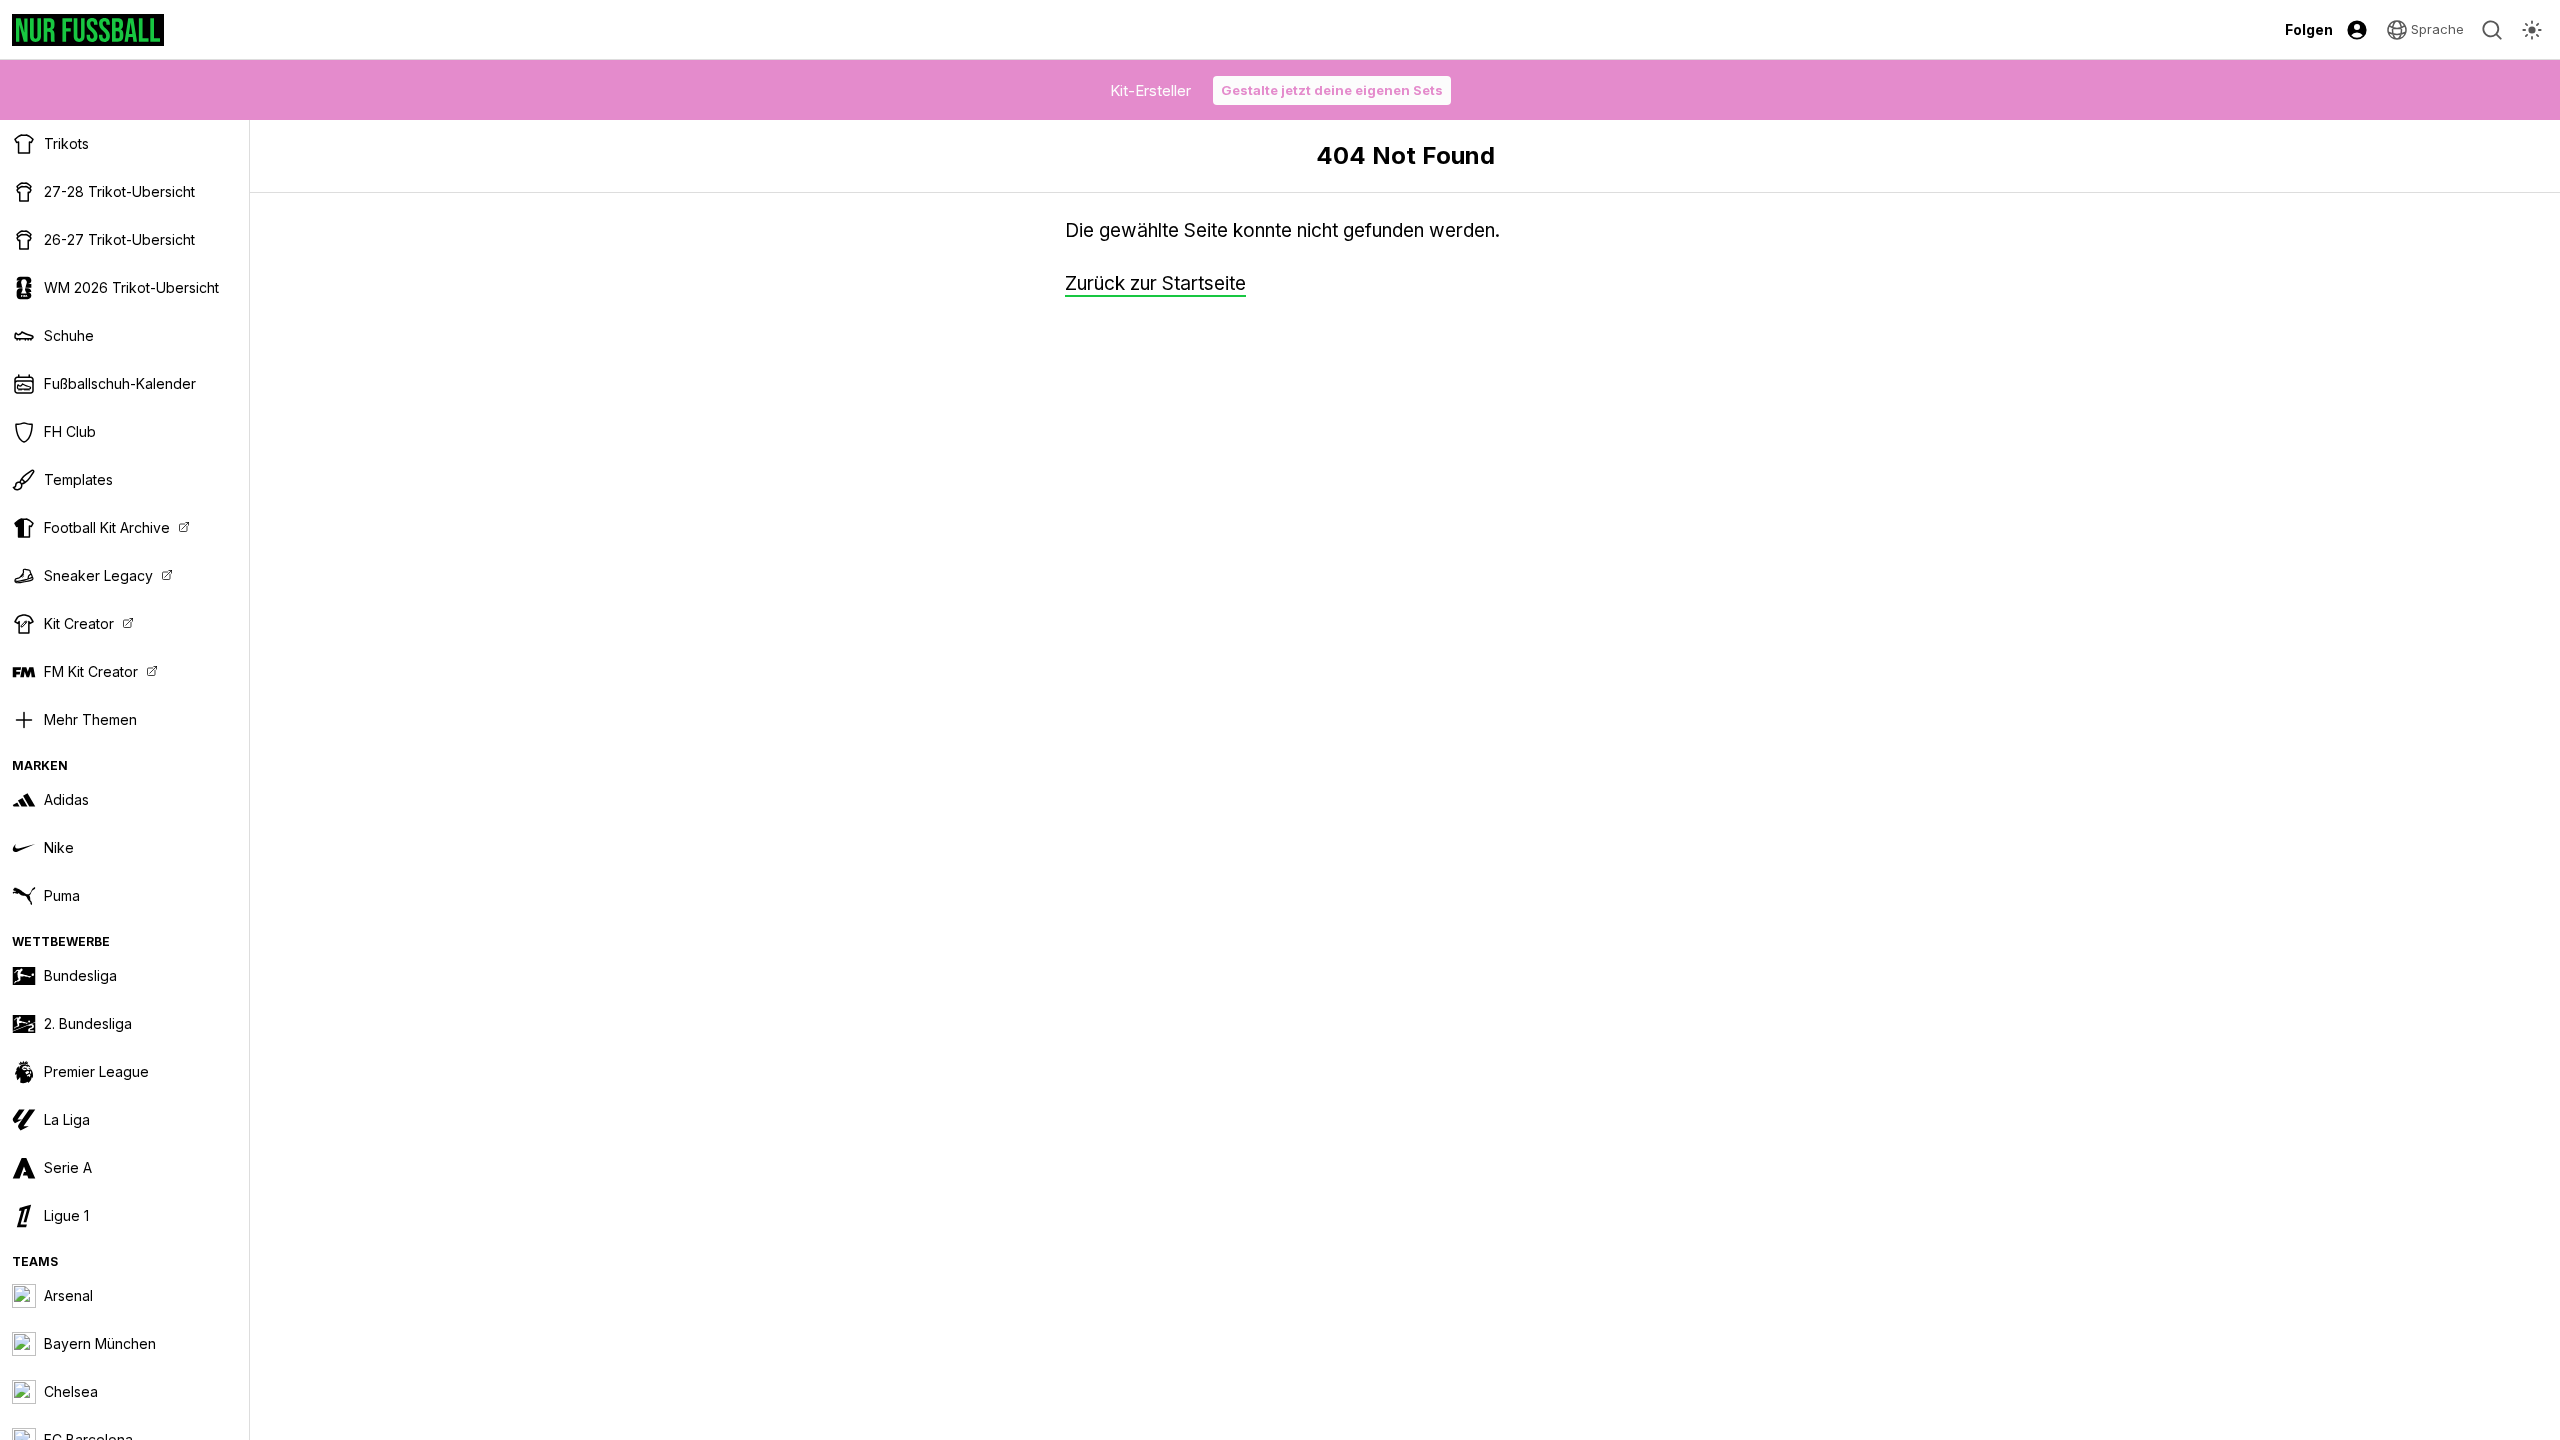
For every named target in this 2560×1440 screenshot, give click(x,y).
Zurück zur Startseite (1155, 283)
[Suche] (2492, 30)
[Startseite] (88, 30)
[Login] (2357, 30)
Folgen (2309, 29)
